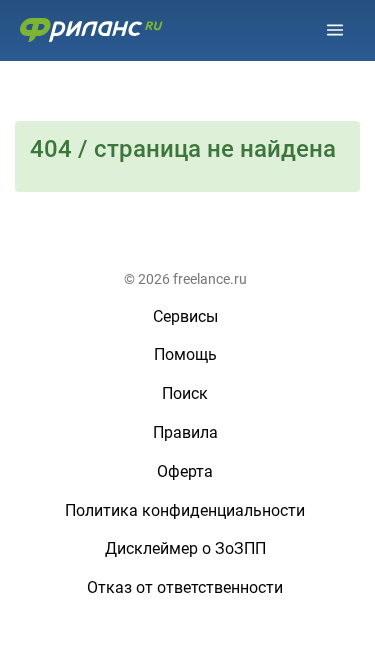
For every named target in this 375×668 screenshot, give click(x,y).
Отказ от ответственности (185, 587)
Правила (185, 432)
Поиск (185, 393)
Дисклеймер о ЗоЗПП (185, 548)
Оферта (185, 471)
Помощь (185, 354)
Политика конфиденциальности (185, 510)
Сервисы (185, 316)
